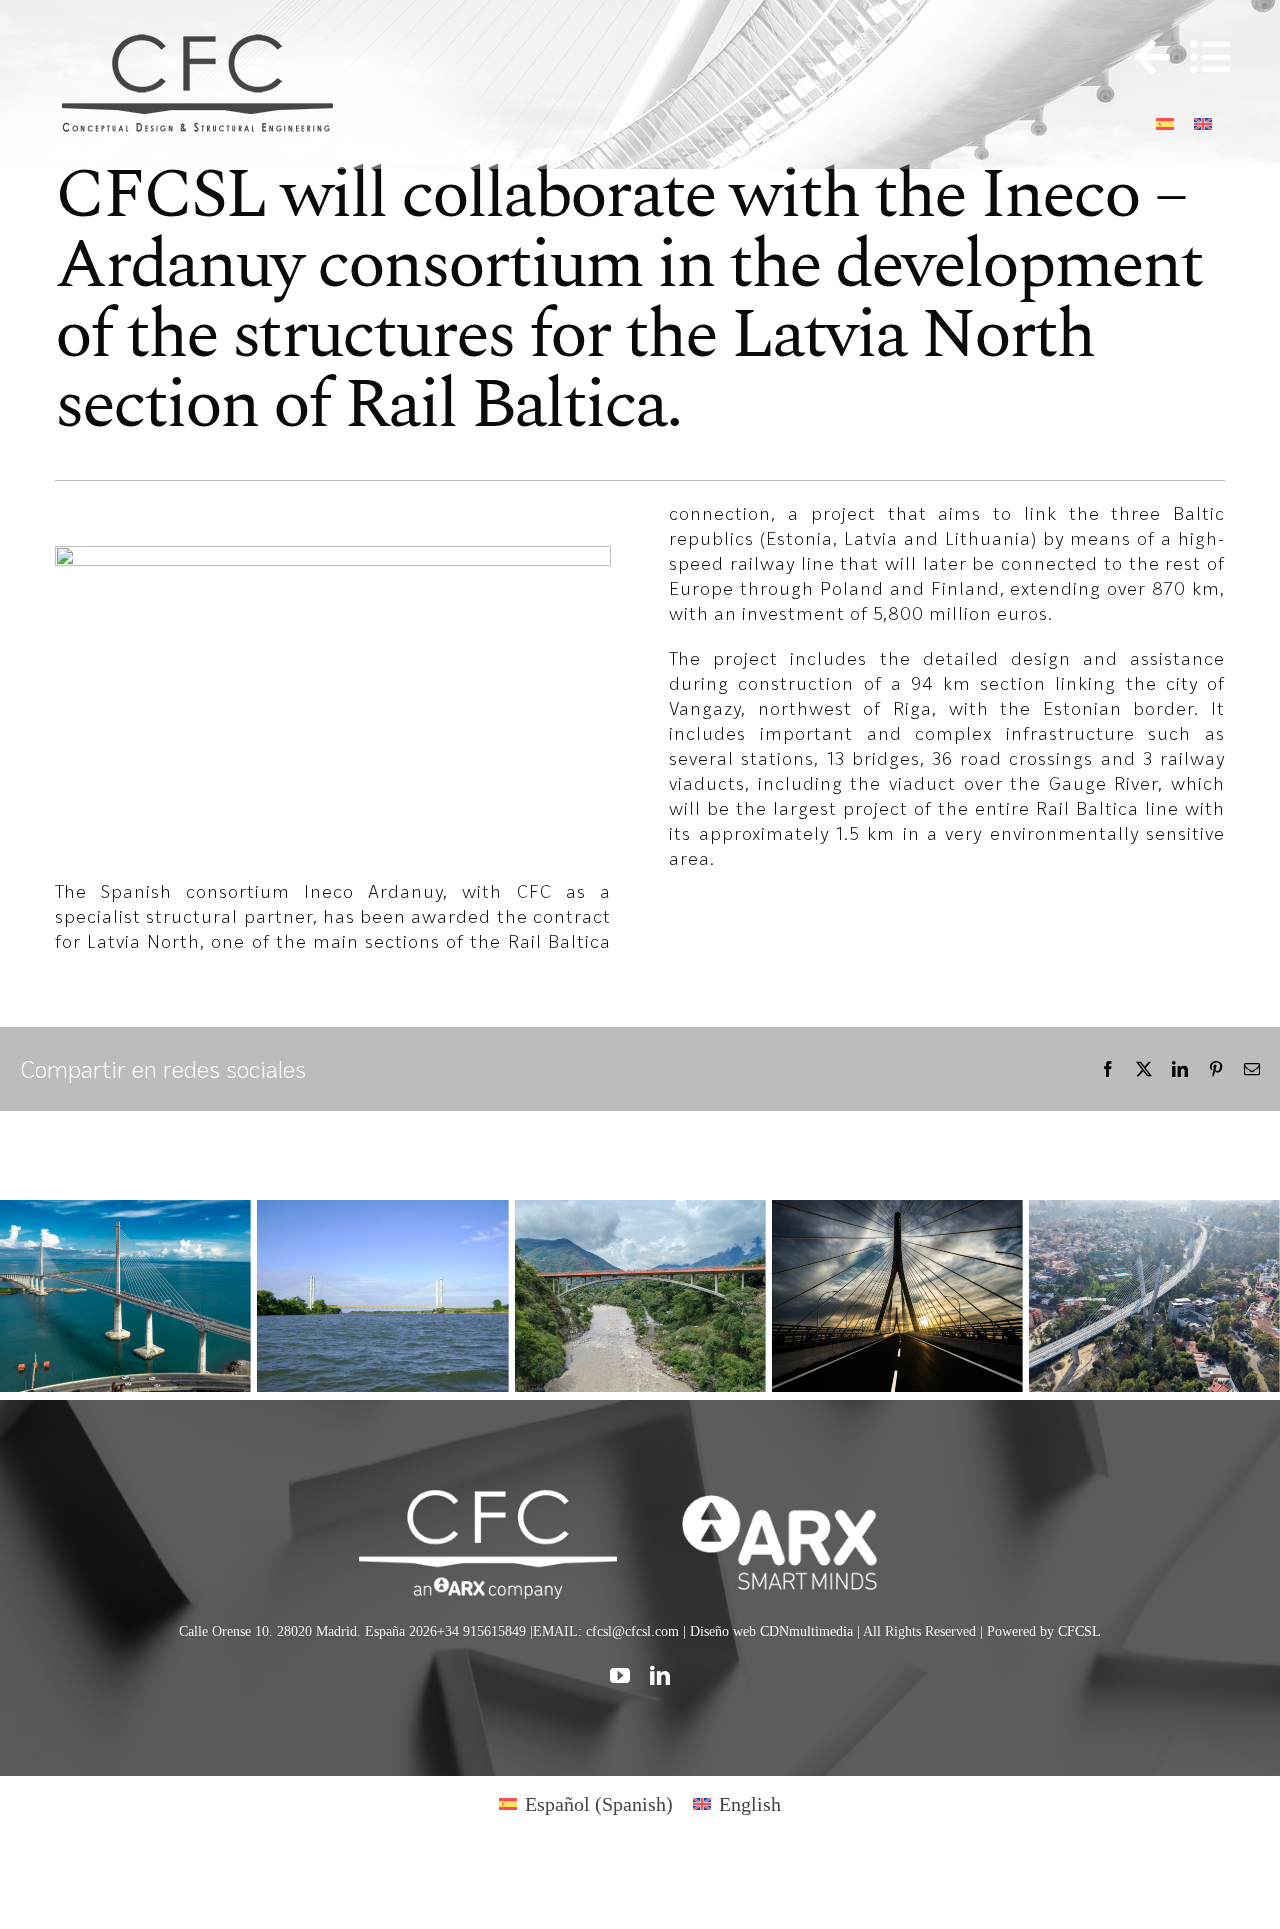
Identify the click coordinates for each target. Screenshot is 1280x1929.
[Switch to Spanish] (1165, 121)
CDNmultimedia (806, 1631)
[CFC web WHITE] (487, 1500)
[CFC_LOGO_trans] (200, 33)
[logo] (791, 1500)
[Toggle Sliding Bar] (1142, 57)
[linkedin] (660, 1676)
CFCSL (1079, 1631)
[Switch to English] (1203, 121)
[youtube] (620, 1676)
